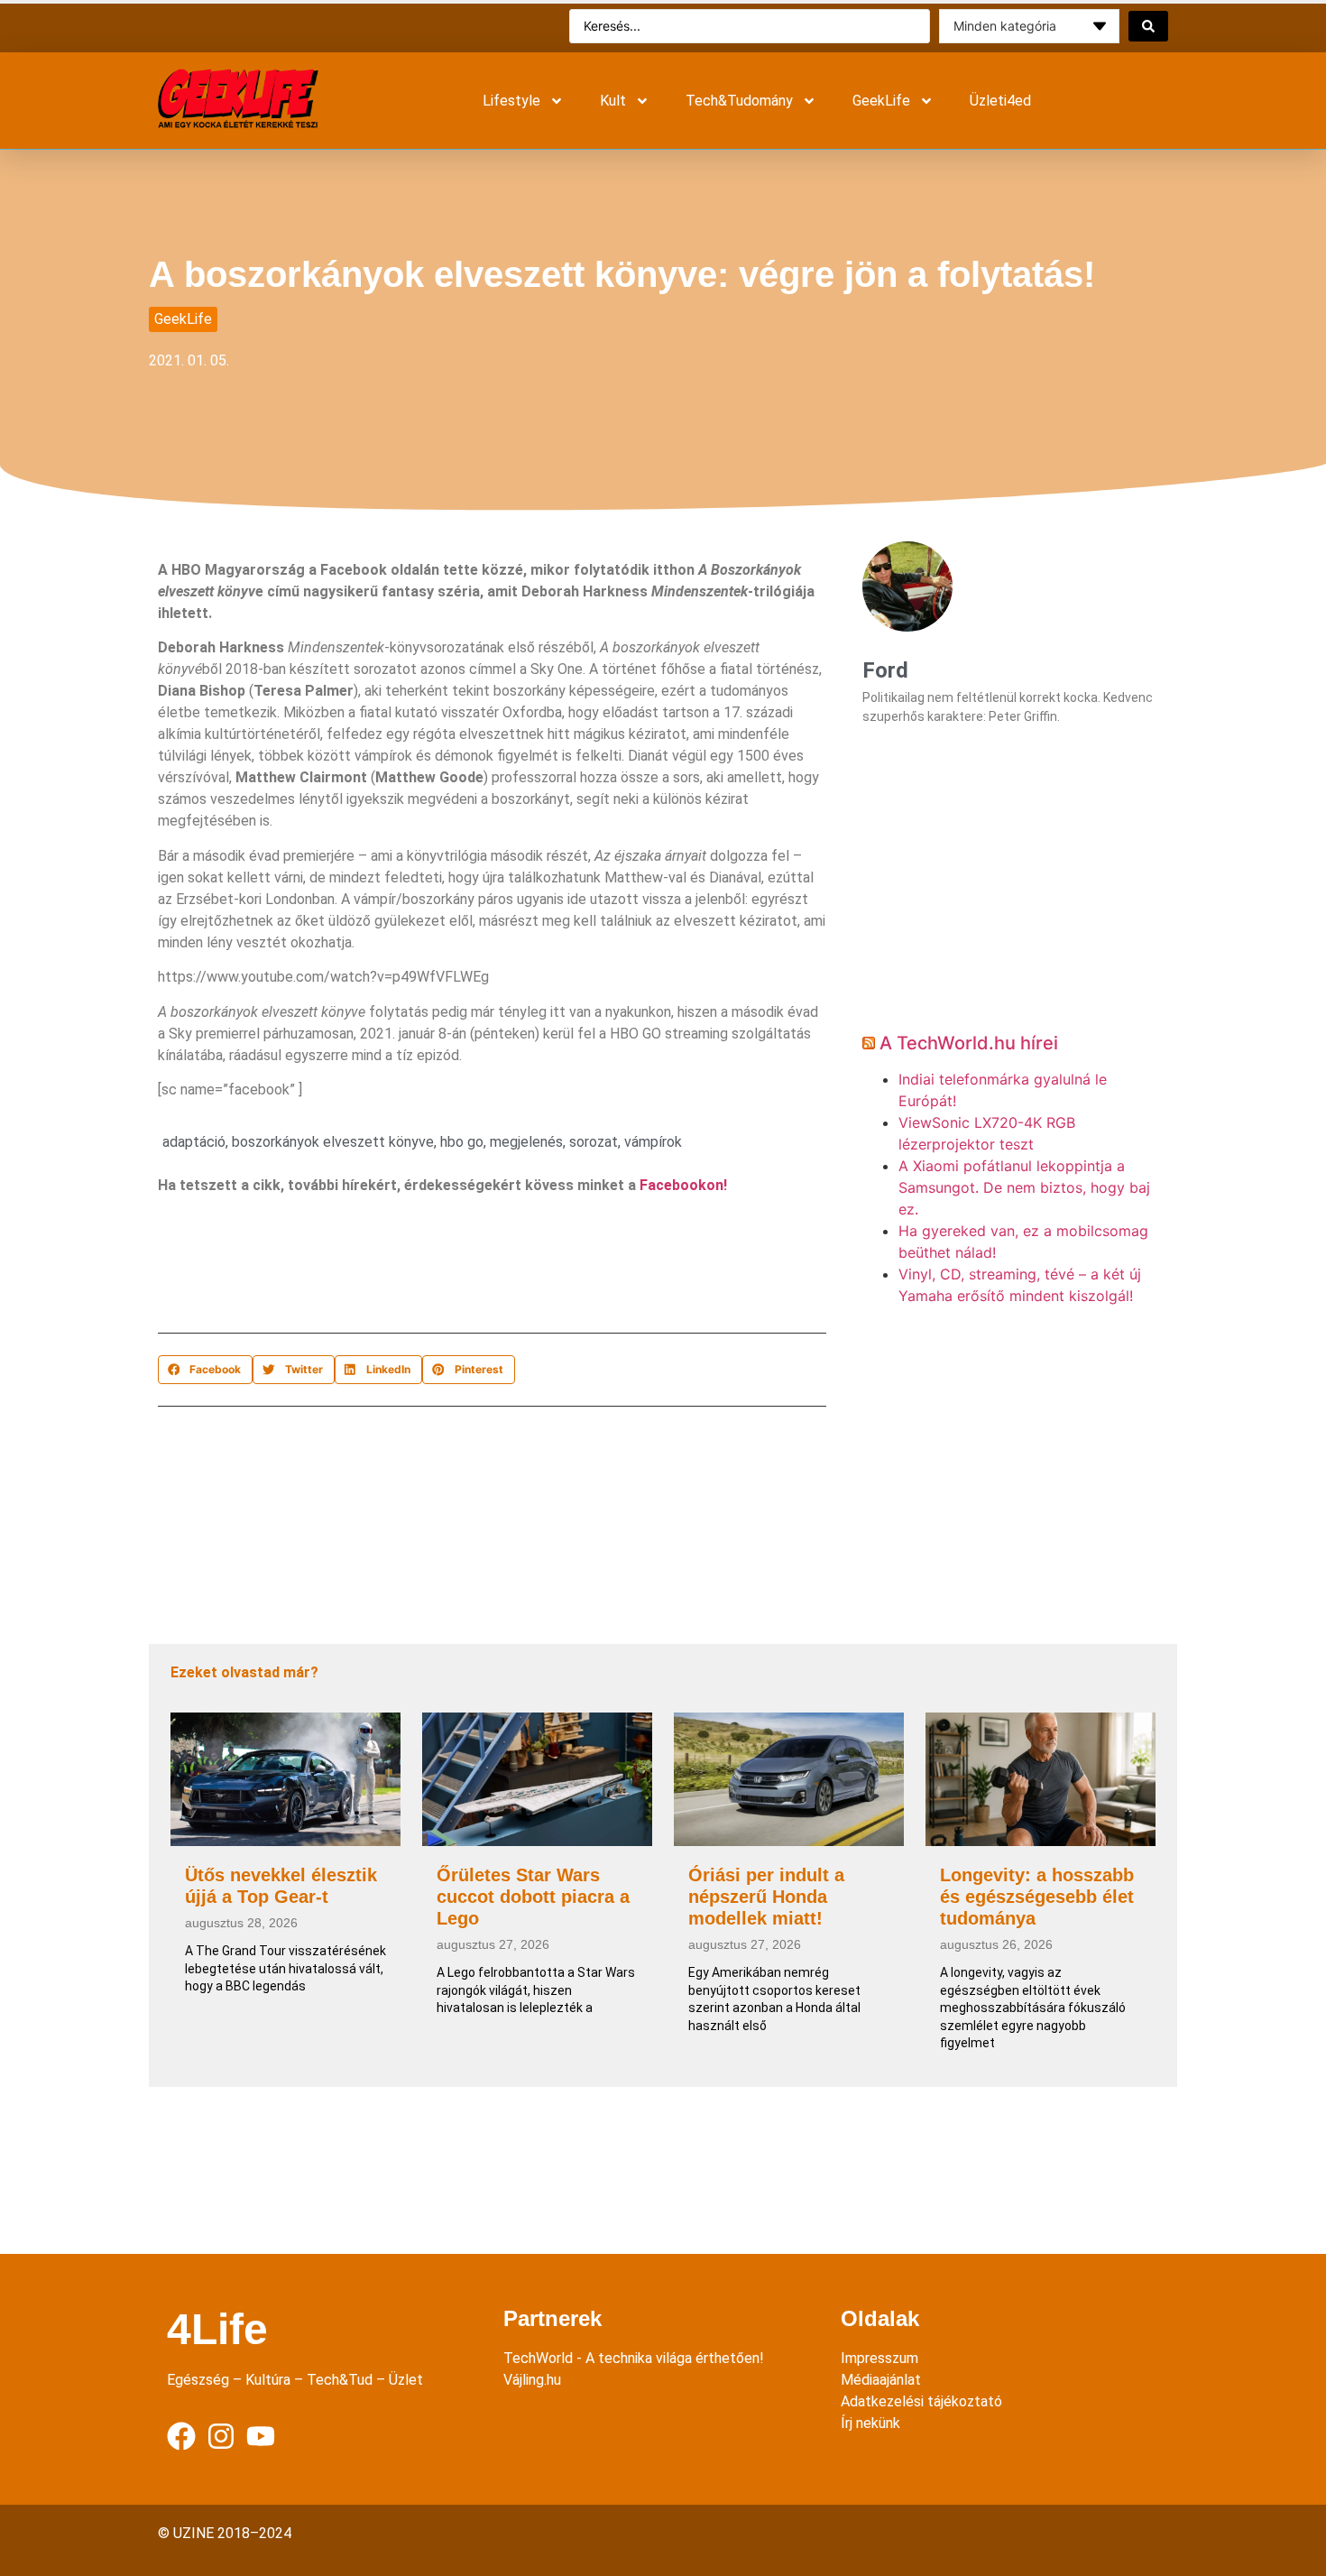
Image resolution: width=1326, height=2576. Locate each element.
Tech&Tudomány (739, 101)
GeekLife (881, 101)
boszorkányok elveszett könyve (333, 1142)
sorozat (594, 1142)
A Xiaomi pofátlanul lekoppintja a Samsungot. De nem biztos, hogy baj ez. (1024, 1187)
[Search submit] (1148, 26)
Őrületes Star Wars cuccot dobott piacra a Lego (533, 1897)
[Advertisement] (486, 1269)
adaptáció (194, 1142)
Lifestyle (511, 101)
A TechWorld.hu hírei (969, 1043)
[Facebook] (181, 2436)
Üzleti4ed (1000, 101)
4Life (217, 2329)
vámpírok (653, 1142)
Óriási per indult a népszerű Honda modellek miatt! (766, 1897)
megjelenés (526, 1142)
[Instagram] (221, 2436)
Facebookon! (683, 1185)
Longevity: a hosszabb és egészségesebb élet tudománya (1037, 1897)
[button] (205, 1370)
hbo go (462, 1142)
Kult (613, 101)
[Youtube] (261, 2436)
